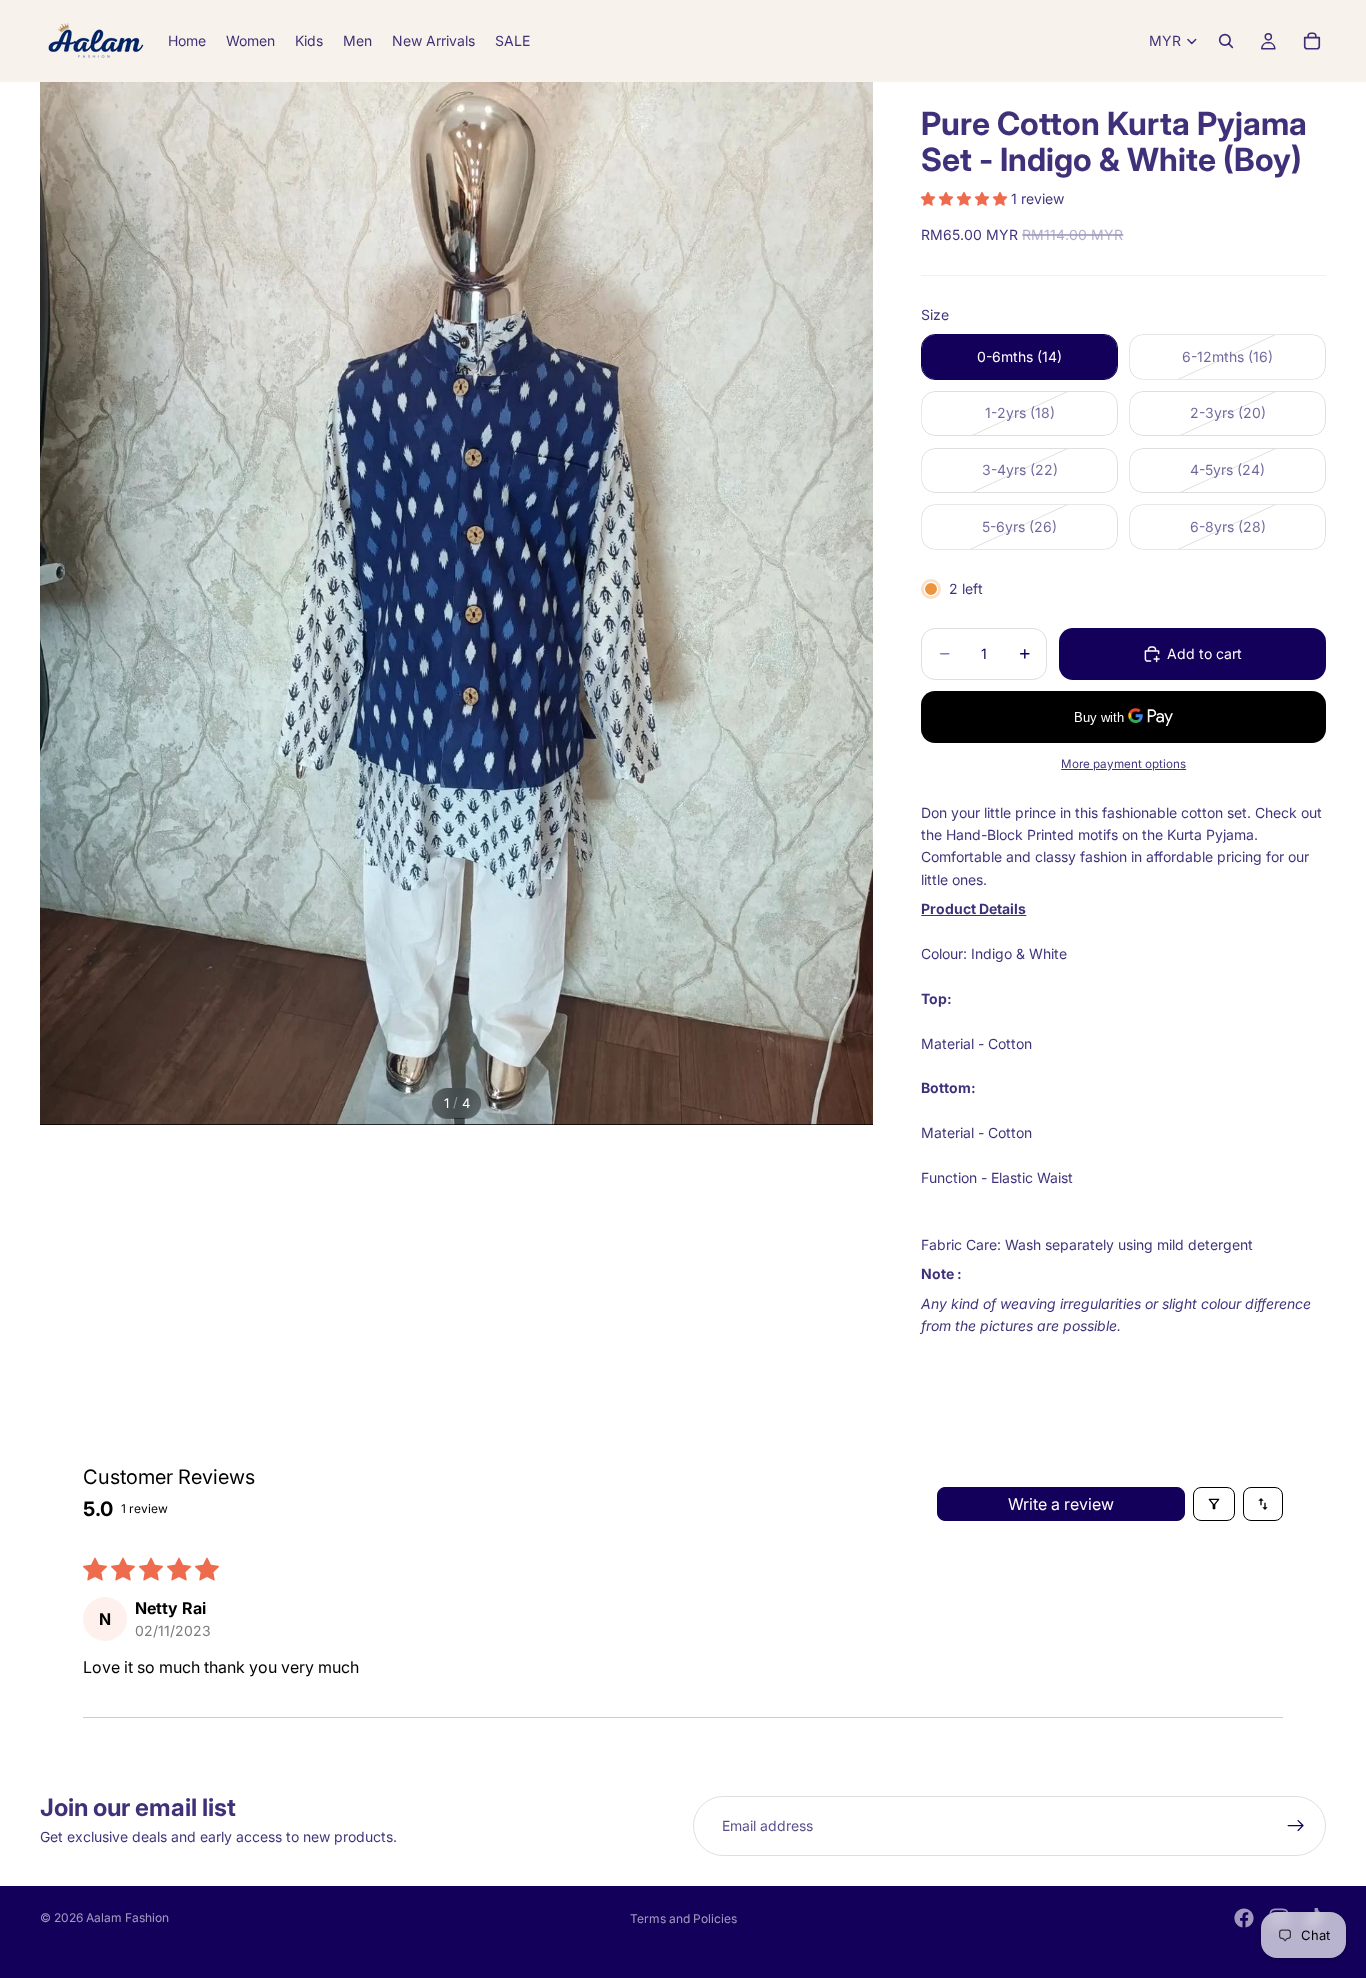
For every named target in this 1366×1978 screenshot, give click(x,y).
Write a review (1061, 1504)
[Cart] (1312, 41)
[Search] (1226, 41)
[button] (966, 198)
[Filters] (1214, 1504)
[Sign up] (1296, 1826)
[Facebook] (1244, 1918)
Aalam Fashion (127, 1917)
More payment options (1123, 764)
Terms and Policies (683, 1918)
